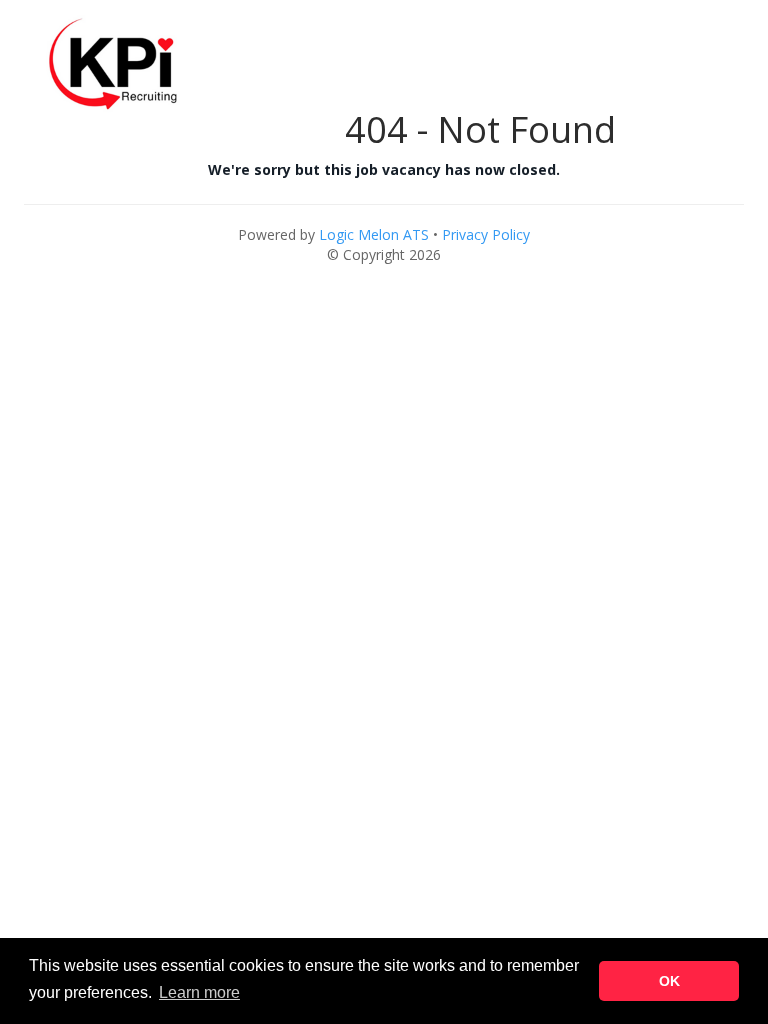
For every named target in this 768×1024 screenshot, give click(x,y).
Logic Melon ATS (374, 234)
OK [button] (669, 981)
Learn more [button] (199, 992)
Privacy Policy (486, 234)
